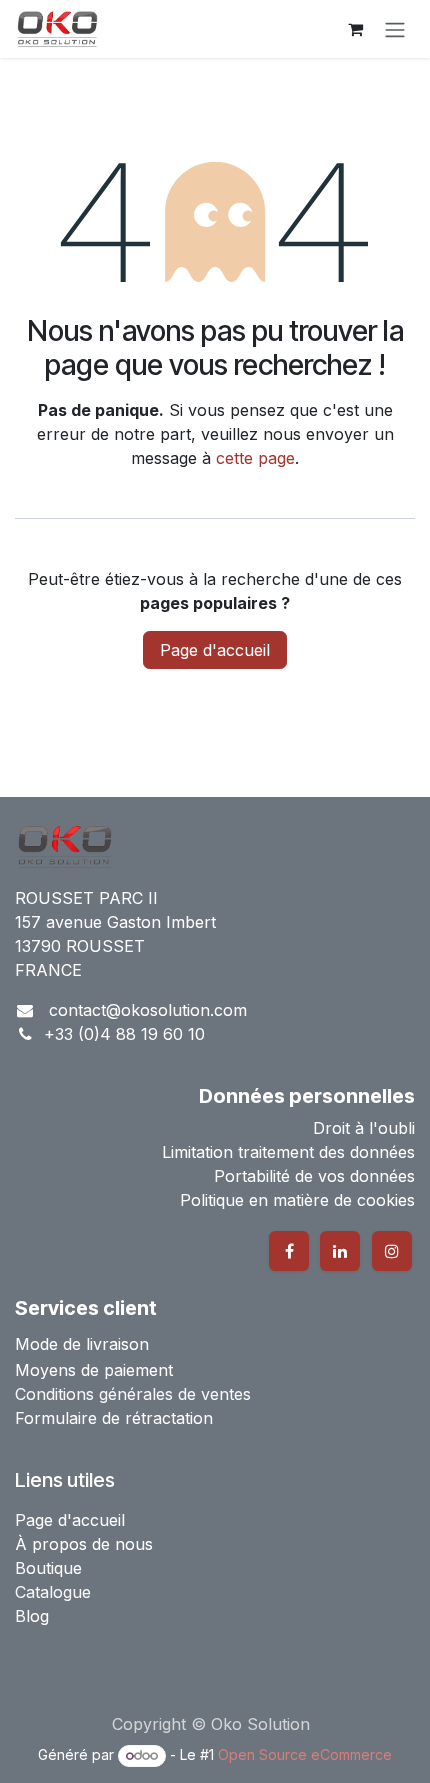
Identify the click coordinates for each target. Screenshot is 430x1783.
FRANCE (48, 970)
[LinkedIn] (340, 1251)
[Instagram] (392, 1251)
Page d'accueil (215, 650)
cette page (255, 458)
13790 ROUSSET (80, 946)
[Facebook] (289, 1251)
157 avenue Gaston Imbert (115, 922)
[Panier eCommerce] (355, 29)
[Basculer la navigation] (395, 29)
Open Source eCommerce (305, 1754)
